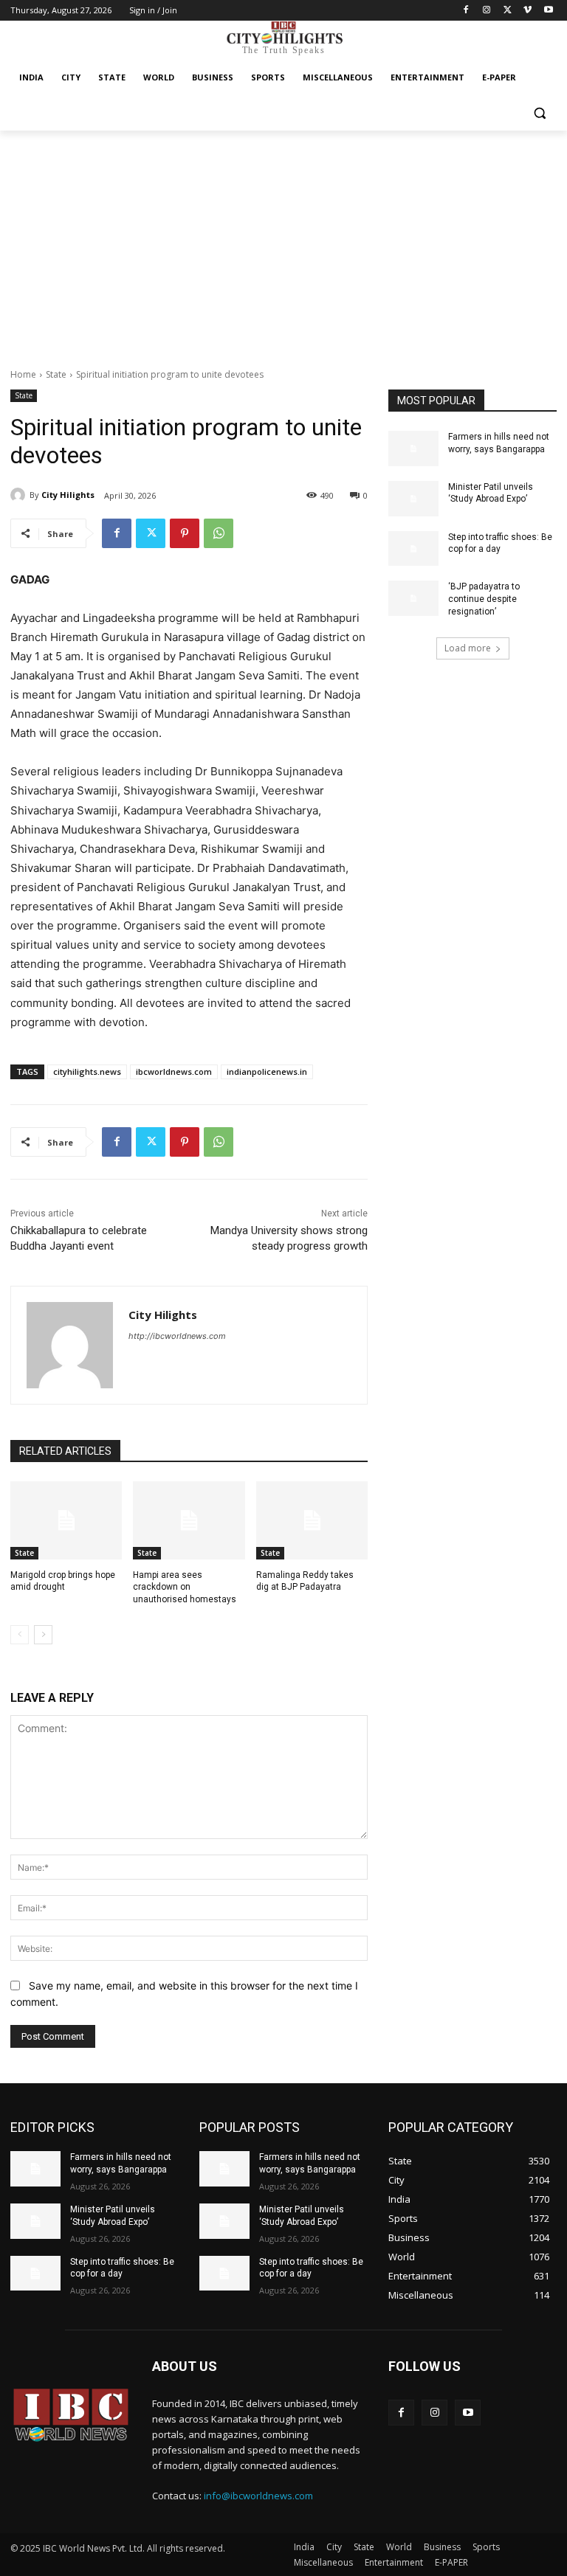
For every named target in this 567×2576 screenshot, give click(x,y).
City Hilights (68, 495)
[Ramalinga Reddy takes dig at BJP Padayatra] (312, 1520)
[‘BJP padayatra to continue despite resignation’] (413, 598)
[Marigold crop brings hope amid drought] (66, 1520)
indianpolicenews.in (267, 1071)
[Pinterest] (185, 533)
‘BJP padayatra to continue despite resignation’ (484, 599)
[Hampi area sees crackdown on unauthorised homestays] (189, 1520)
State (56, 374)
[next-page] (43, 1635)
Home (23, 374)
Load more (468, 648)
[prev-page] (20, 1635)
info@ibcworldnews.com (258, 2496)
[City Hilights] (20, 495)
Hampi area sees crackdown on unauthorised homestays (185, 1588)
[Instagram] (487, 11)
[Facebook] (466, 11)
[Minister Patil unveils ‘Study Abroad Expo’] (413, 499)
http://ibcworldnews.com (177, 1336)
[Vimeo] (528, 11)
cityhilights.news (87, 1071)
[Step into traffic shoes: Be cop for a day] (413, 549)
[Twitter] (508, 11)
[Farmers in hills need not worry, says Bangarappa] (413, 449)
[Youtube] (548, 11)
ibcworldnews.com (174, 1071)
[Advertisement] (283, 241)
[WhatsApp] (219, 533)
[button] (539, 113)
